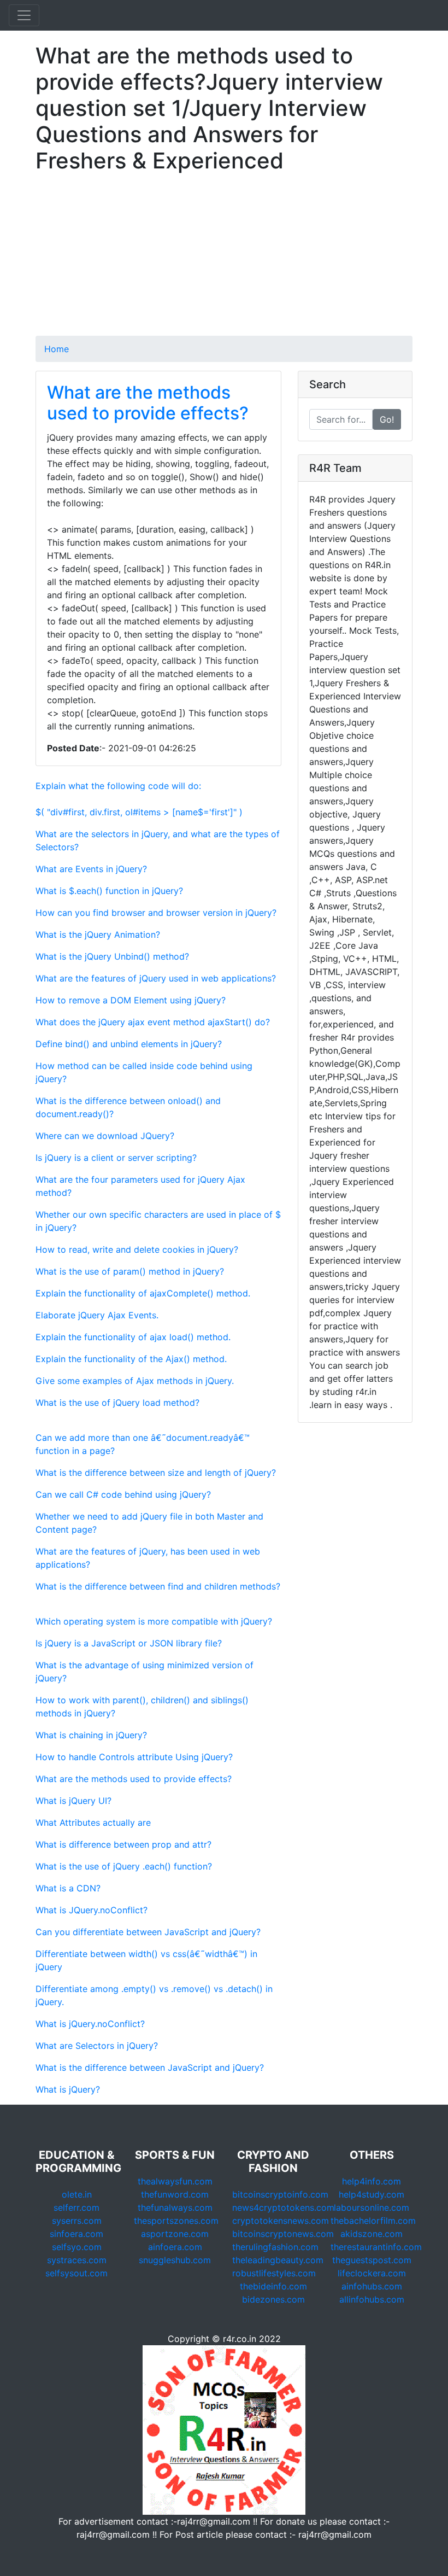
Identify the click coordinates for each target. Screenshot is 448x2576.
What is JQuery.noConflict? (92, 1910)
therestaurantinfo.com (376, 2247)
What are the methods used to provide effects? (148, 403)
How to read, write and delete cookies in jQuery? (137, 1249)
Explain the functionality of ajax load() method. (133, 1337)
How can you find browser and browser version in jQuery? (156, 913)
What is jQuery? (68, 2089)
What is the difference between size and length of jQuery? (156, 1473)
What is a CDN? (68, 1888)
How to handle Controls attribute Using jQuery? (134, 1757)
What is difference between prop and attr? (123, 1844)
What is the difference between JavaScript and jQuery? (150, 2067)
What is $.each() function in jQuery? (109, 891)
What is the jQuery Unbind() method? (112, 956)
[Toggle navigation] (24, 15)
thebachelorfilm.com (373, 2221)
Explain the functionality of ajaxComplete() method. (143, 1293)
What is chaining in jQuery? (91, 1735)
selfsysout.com (76, 2273)
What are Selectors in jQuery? (97, 2046)
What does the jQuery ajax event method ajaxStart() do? (153, 1022)
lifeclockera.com (372, 2273)
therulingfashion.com (275, 2247)
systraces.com (77, 2260)
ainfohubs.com (372, 2286)
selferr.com (76, 2207)
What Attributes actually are (93, 1823)
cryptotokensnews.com (281, 2221)
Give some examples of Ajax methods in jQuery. (135, 1381)
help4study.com (372, 2194)
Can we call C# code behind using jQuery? (123, 1494)
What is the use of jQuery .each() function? (124, 1866)
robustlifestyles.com (274, 2273)
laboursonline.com (372, 2207)
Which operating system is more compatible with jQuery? (154, 1621)
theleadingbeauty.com (278, 2260)
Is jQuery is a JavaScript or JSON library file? (129, 1643)
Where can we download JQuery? (105, 1136)
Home (57, 349)
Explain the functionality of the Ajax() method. (131, 1359)
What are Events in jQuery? (91, 869)
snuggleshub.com (175, 2260)
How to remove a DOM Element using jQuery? (131, 1000)
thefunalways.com (175, 2207)
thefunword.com (175, 2194)
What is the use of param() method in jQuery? (130, 1271)
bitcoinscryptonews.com (283, 2234)
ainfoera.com (175, 2247)
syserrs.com (77, 2221)
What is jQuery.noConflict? (90, 2024)
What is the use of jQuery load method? (117, 1403)
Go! (387, 419)
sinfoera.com (76, 2234)
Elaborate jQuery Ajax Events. (97, 1315)
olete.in (77, 2194)
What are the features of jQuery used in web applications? (156, 978)
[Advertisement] (224, 259)
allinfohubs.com (372, 2299)
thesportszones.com (176, 2221)
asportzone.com (175, 2234)
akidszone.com (372, 2234)
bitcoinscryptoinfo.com (280, 2194)
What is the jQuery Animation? (98, 934)
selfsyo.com (77, 2247)
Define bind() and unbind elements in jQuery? (129, 1044)
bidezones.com (273, 2299)
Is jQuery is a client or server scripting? (116, 1158)
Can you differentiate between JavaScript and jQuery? (148, 1932)
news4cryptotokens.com (283, 2207)
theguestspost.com (372, 2260)
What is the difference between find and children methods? (158, 1586)
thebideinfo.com (273, 2286)
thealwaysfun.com (175, 2181)
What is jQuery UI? (73, 1801)
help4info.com (372, 2181)
